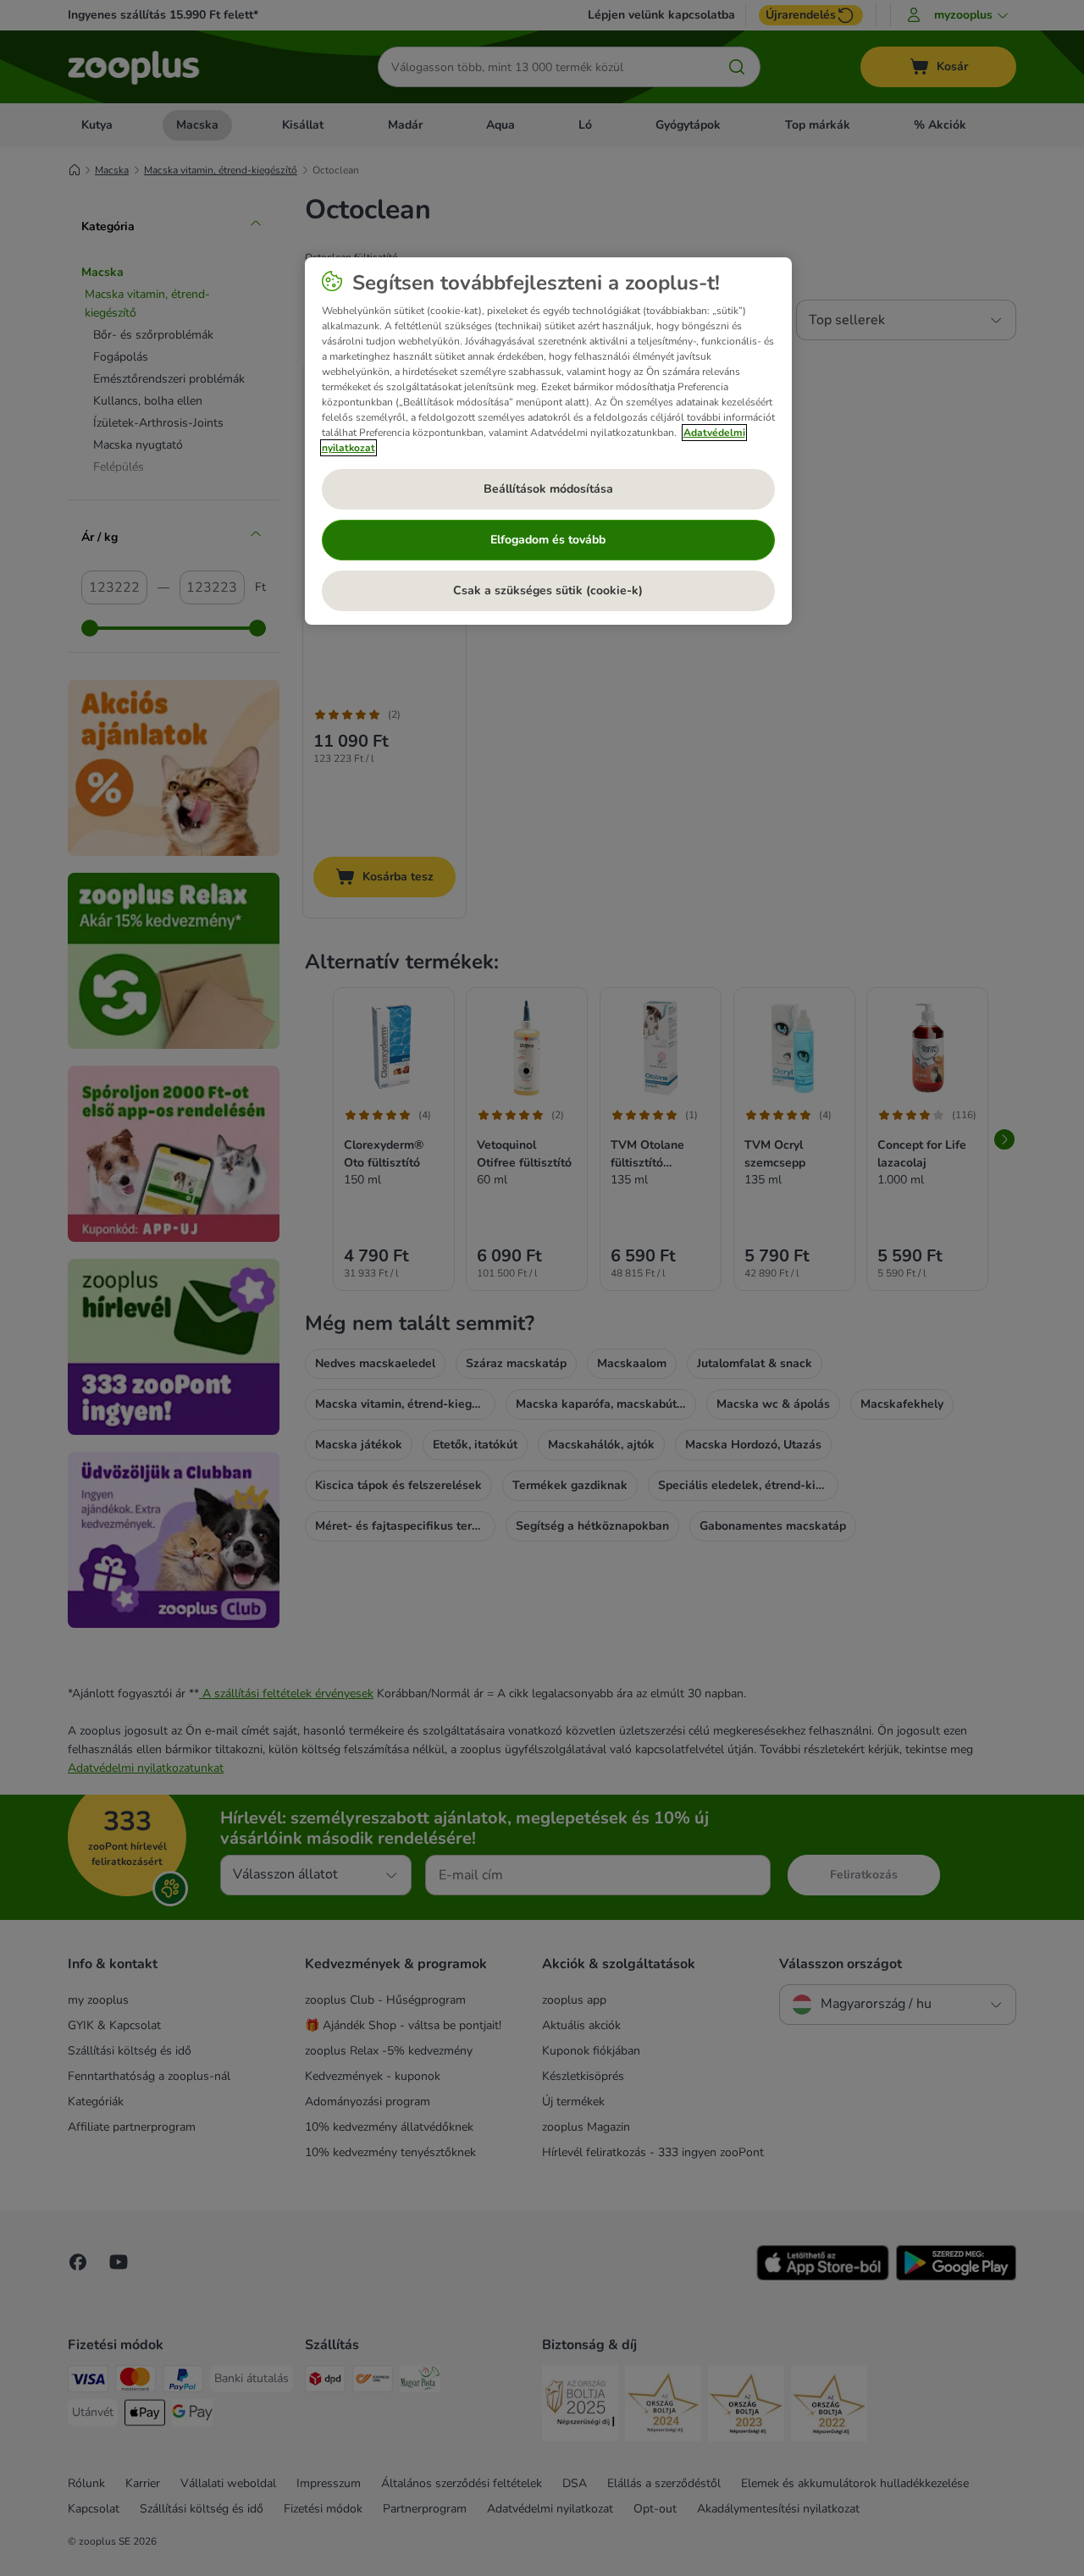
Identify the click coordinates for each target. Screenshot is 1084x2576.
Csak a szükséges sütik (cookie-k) (548, 590)
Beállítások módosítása (548, 489)
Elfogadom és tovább (548, 540)
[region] (548, 441)
